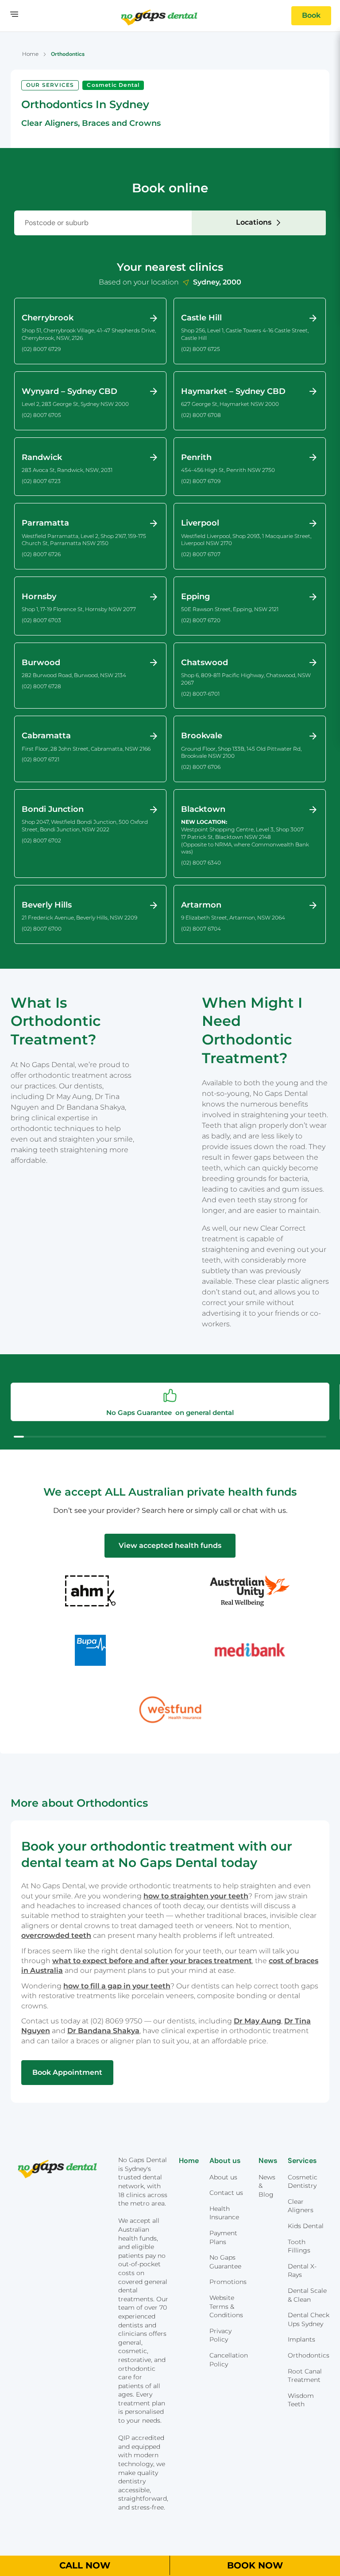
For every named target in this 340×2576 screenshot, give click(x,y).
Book (311, 15)
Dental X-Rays (302, 2271)
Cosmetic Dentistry (303, 2182)
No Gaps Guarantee (225, 2262)
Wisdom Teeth (301, 2400)
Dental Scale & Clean (307, 2295)
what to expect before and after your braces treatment (152, 1961)
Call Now (85, 2565)
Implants (301, 2339)
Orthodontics (309, 2355)
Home (30, 54)
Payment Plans (223, 2237)
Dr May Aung (257, 2021)
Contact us (226, 2193)
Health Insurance (224, 2213)
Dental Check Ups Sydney (309, 2319)
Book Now (255, 2565)
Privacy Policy (220, 2335)
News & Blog (267, 2186)
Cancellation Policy (229, 2360)
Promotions (228, 2282)
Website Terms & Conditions (226, 2306)
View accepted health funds (170, 1545)
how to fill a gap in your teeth (117, 1986)
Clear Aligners (301, 2206)
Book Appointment (67, 2072)
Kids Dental (306, 2226)
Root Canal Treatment (305, 2376)
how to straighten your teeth (196, 1896)
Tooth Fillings (299, 2246)
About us (223, 2177)
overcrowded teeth (56, 1935)
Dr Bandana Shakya (103, 2031)
